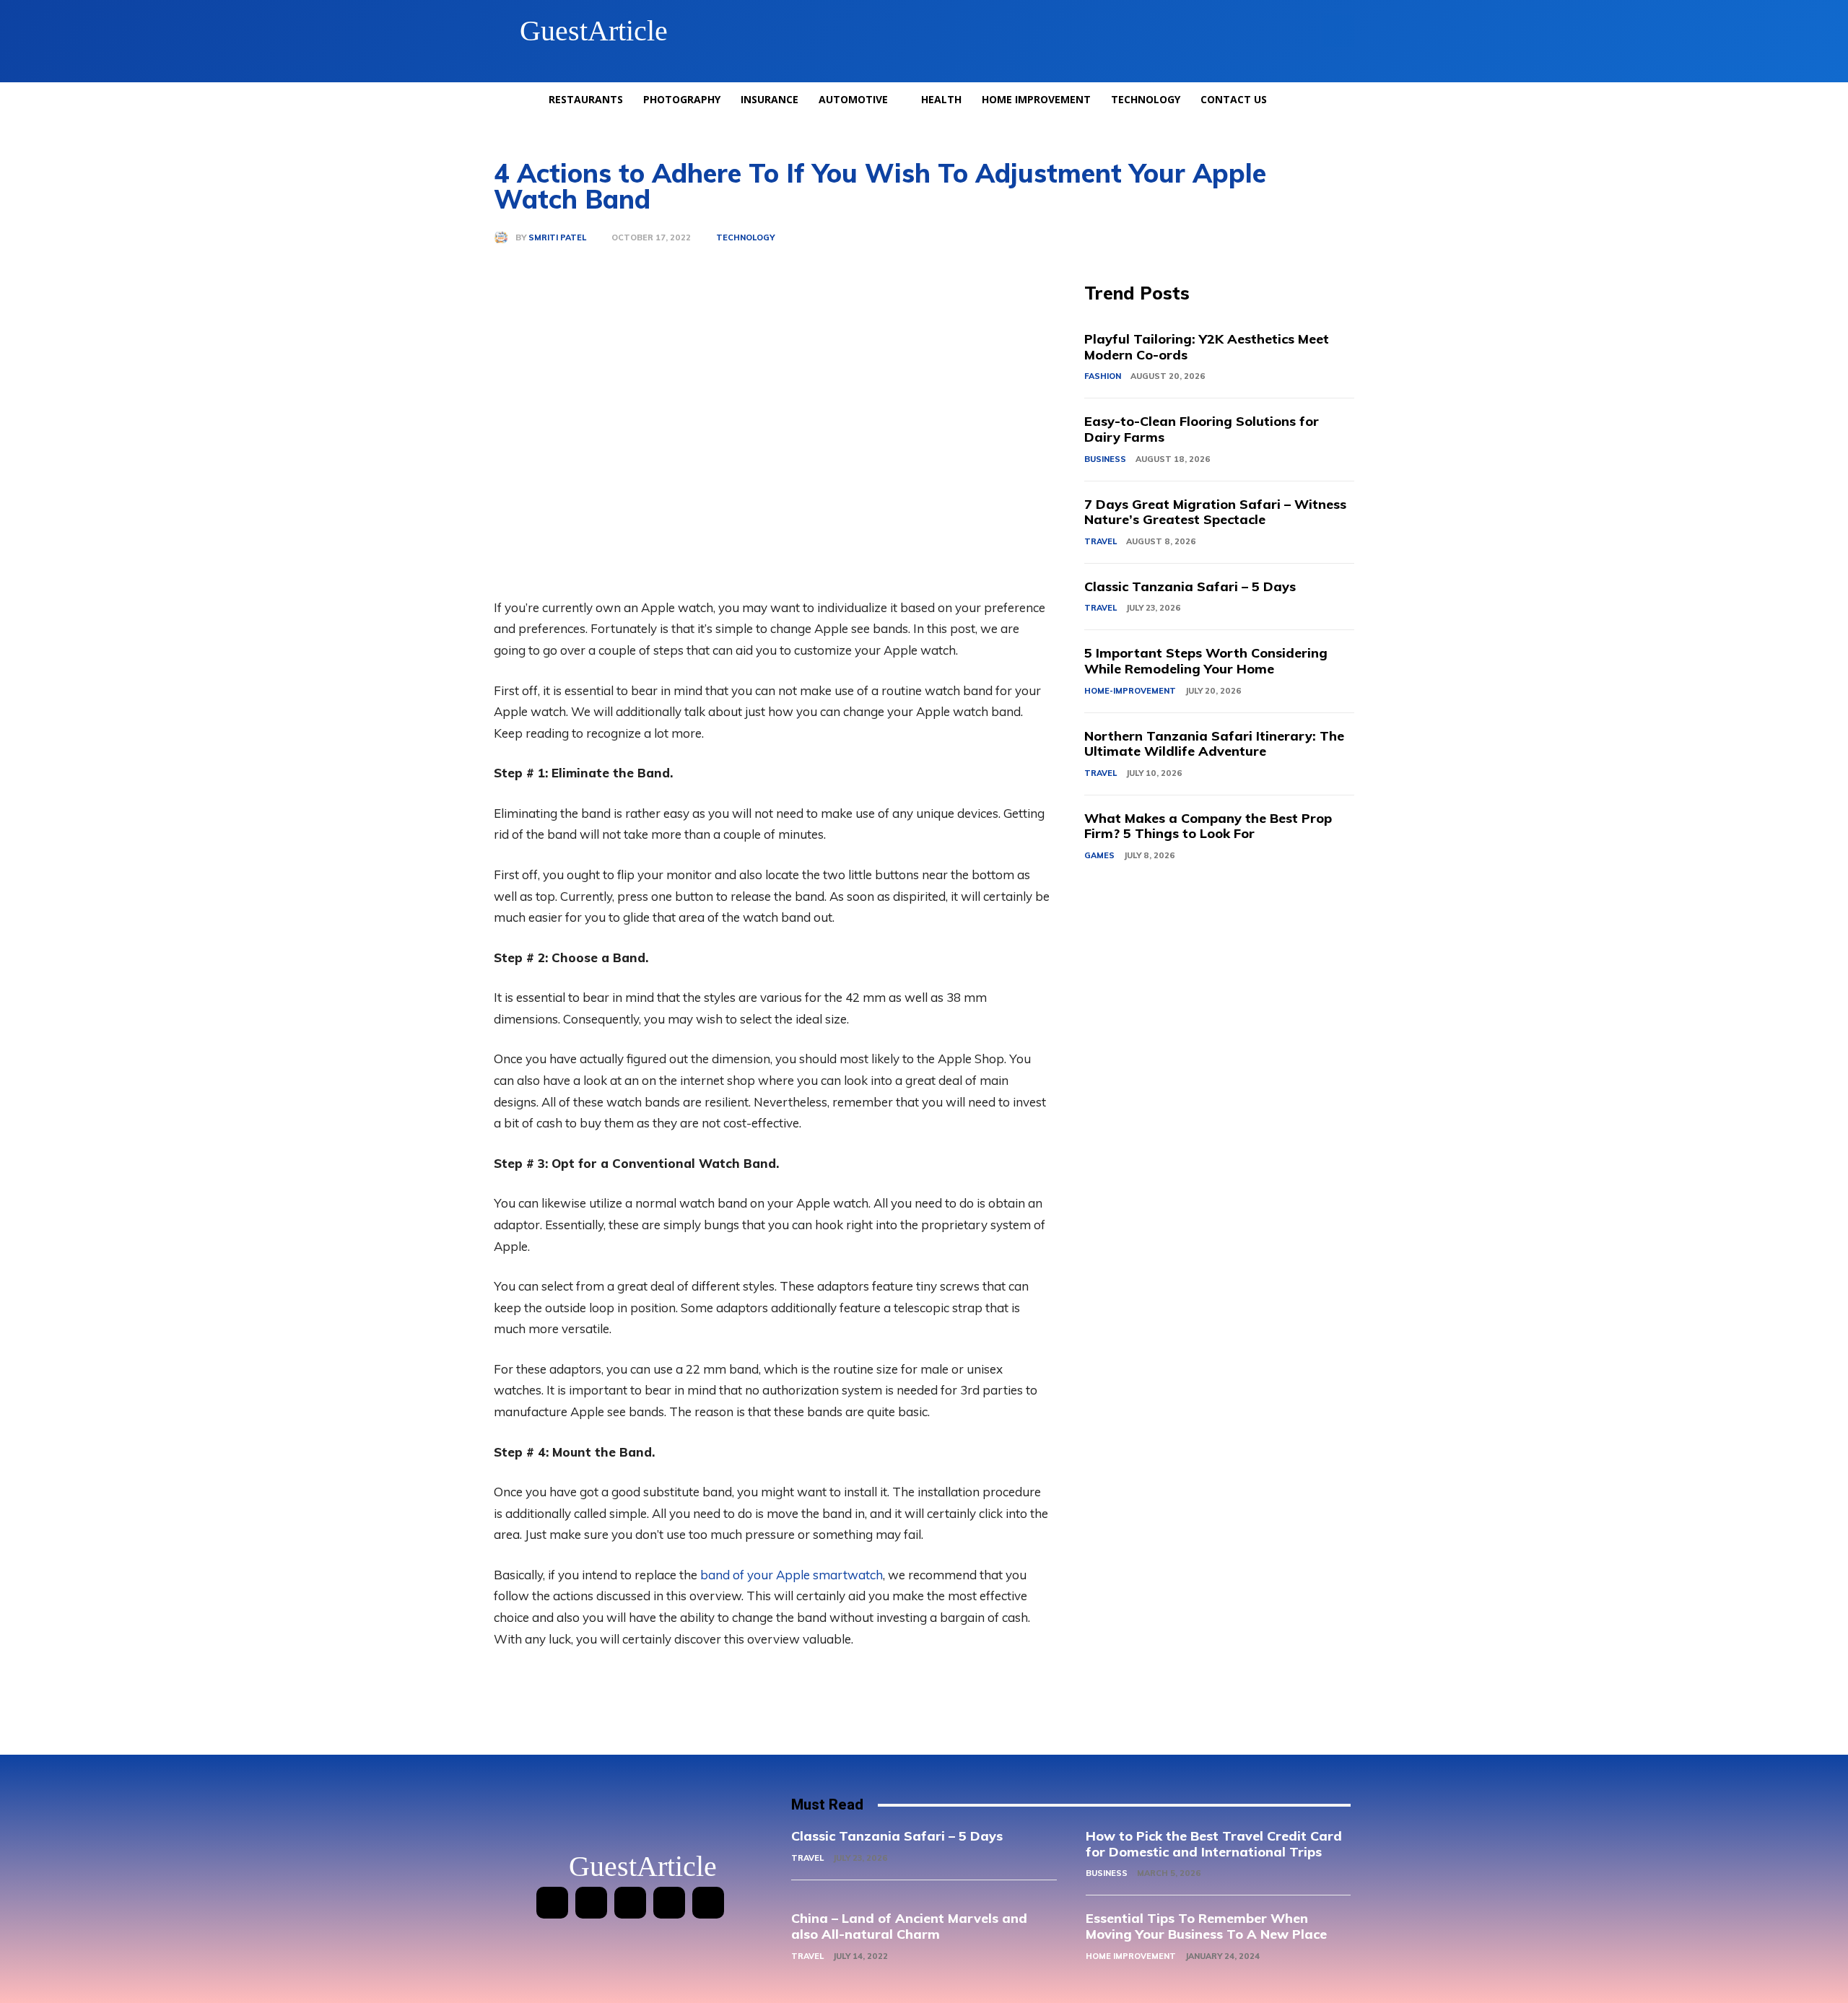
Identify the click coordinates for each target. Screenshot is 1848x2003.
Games (1099, 855)
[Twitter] (669, 1903)
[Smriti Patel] (505, 237)
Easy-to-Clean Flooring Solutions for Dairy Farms (1202, 429)
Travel (1100, 541)
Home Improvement (1131, 1956)
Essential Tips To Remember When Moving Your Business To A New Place (1206, 1926)
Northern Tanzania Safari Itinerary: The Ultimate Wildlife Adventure (1214, 744)
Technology (745, 238)
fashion (1103, 376)
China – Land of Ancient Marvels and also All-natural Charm (909, 1926)
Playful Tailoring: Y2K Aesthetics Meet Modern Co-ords (1207, 347)
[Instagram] (591, 1903)
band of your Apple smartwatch (792, 1575)
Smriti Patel (557, 238)
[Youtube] (708, 1903)
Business (1105, 459)
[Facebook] (552, 1903)
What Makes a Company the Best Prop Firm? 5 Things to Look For (1208, 826)
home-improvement (1130, 691)
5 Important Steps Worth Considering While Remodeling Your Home (1206, 661)
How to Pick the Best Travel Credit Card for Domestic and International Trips (1214, 1844)
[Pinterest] (630, 1903)
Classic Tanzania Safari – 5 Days (1190, 586)
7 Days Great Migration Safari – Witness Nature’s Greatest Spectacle (1215, 512)
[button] (1338, 31)
